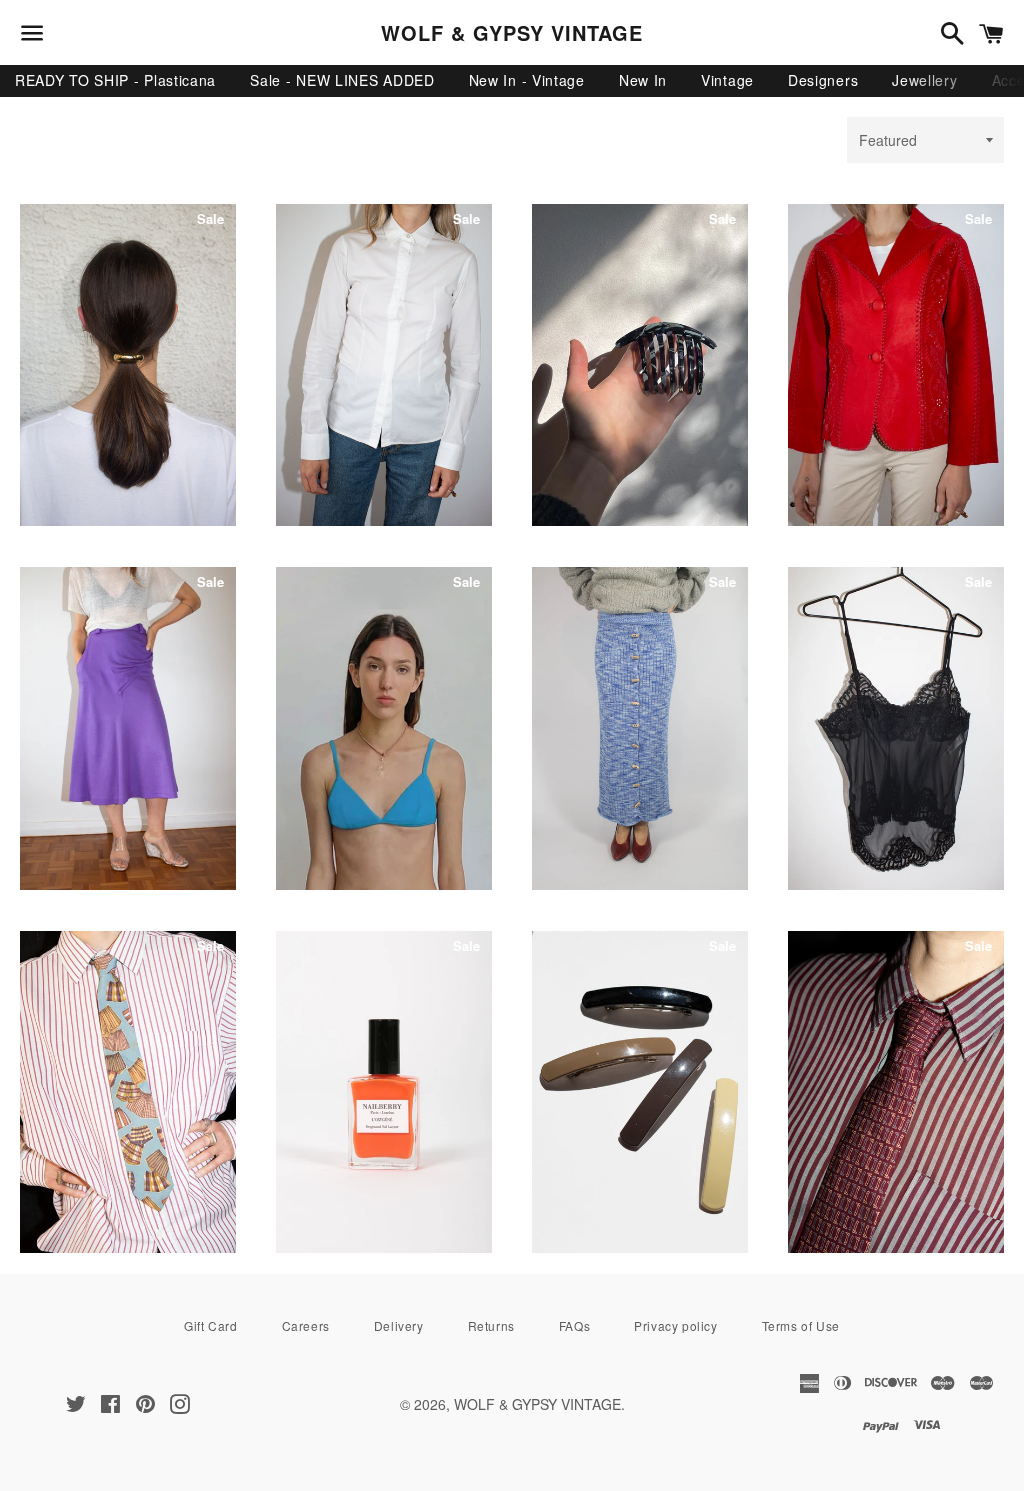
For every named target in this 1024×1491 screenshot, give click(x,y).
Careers (306, 1325)
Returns (491, 1325)
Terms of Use (801, 1325)
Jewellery (924, 80)
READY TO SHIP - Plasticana (115, 80)
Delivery (399, 1325)
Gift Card (210, 1325)
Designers (823, 80)
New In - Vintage (527, 80)
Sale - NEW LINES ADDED (342, 80)
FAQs (574, 1325)
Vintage (727, 80)
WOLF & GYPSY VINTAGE (512, 33)
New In (643, 80)
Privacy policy (675, 1325)
